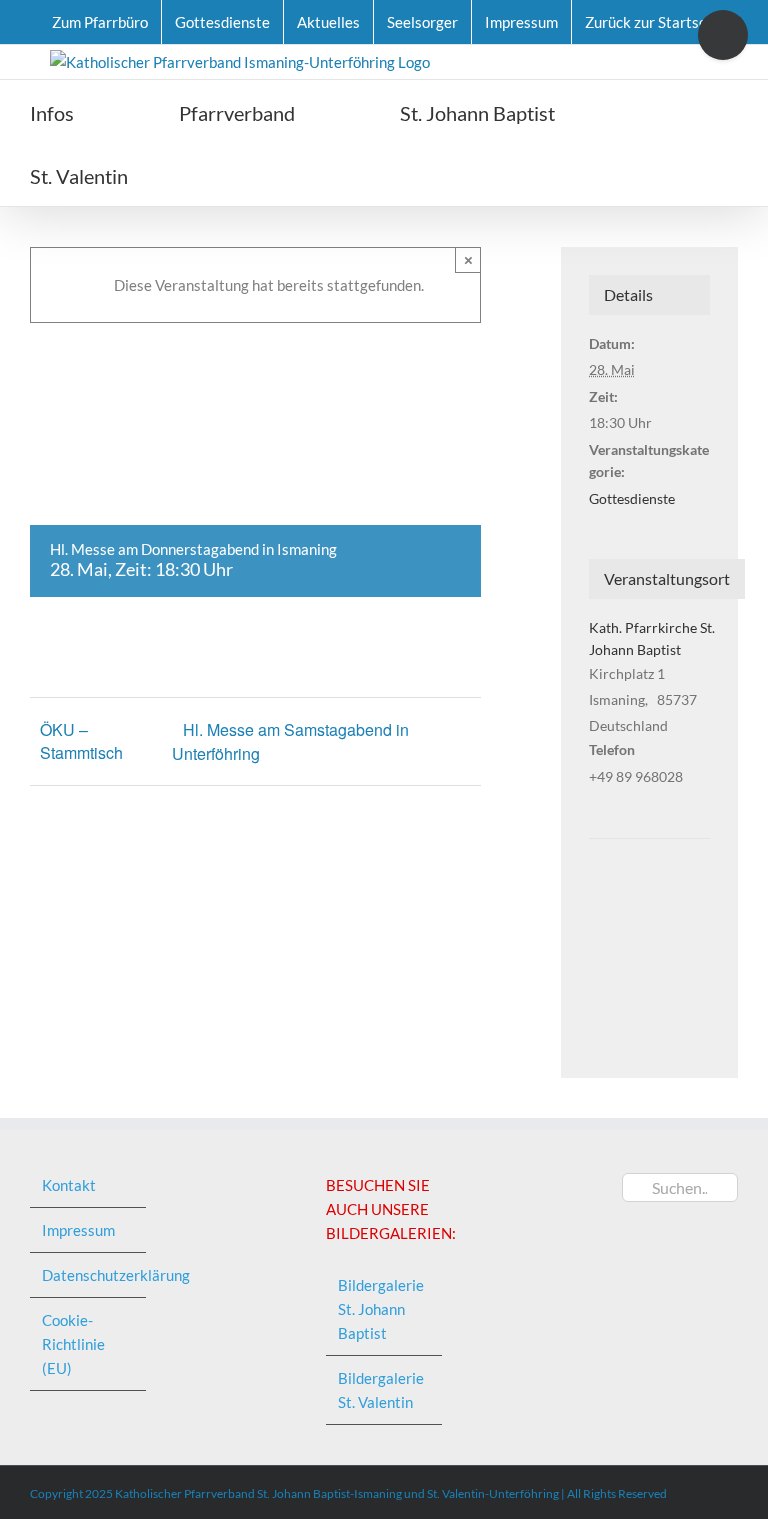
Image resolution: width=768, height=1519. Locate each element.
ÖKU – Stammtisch (81, 741)
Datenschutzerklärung (89, 1275)
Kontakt (69, 1185)
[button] (241, 174)
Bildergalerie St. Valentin (381, 1390)
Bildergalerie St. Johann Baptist (381, 1309)
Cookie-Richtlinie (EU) (73, 1344)
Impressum (78, 1230)
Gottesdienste (632, 498)
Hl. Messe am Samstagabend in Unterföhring (290, 741)
